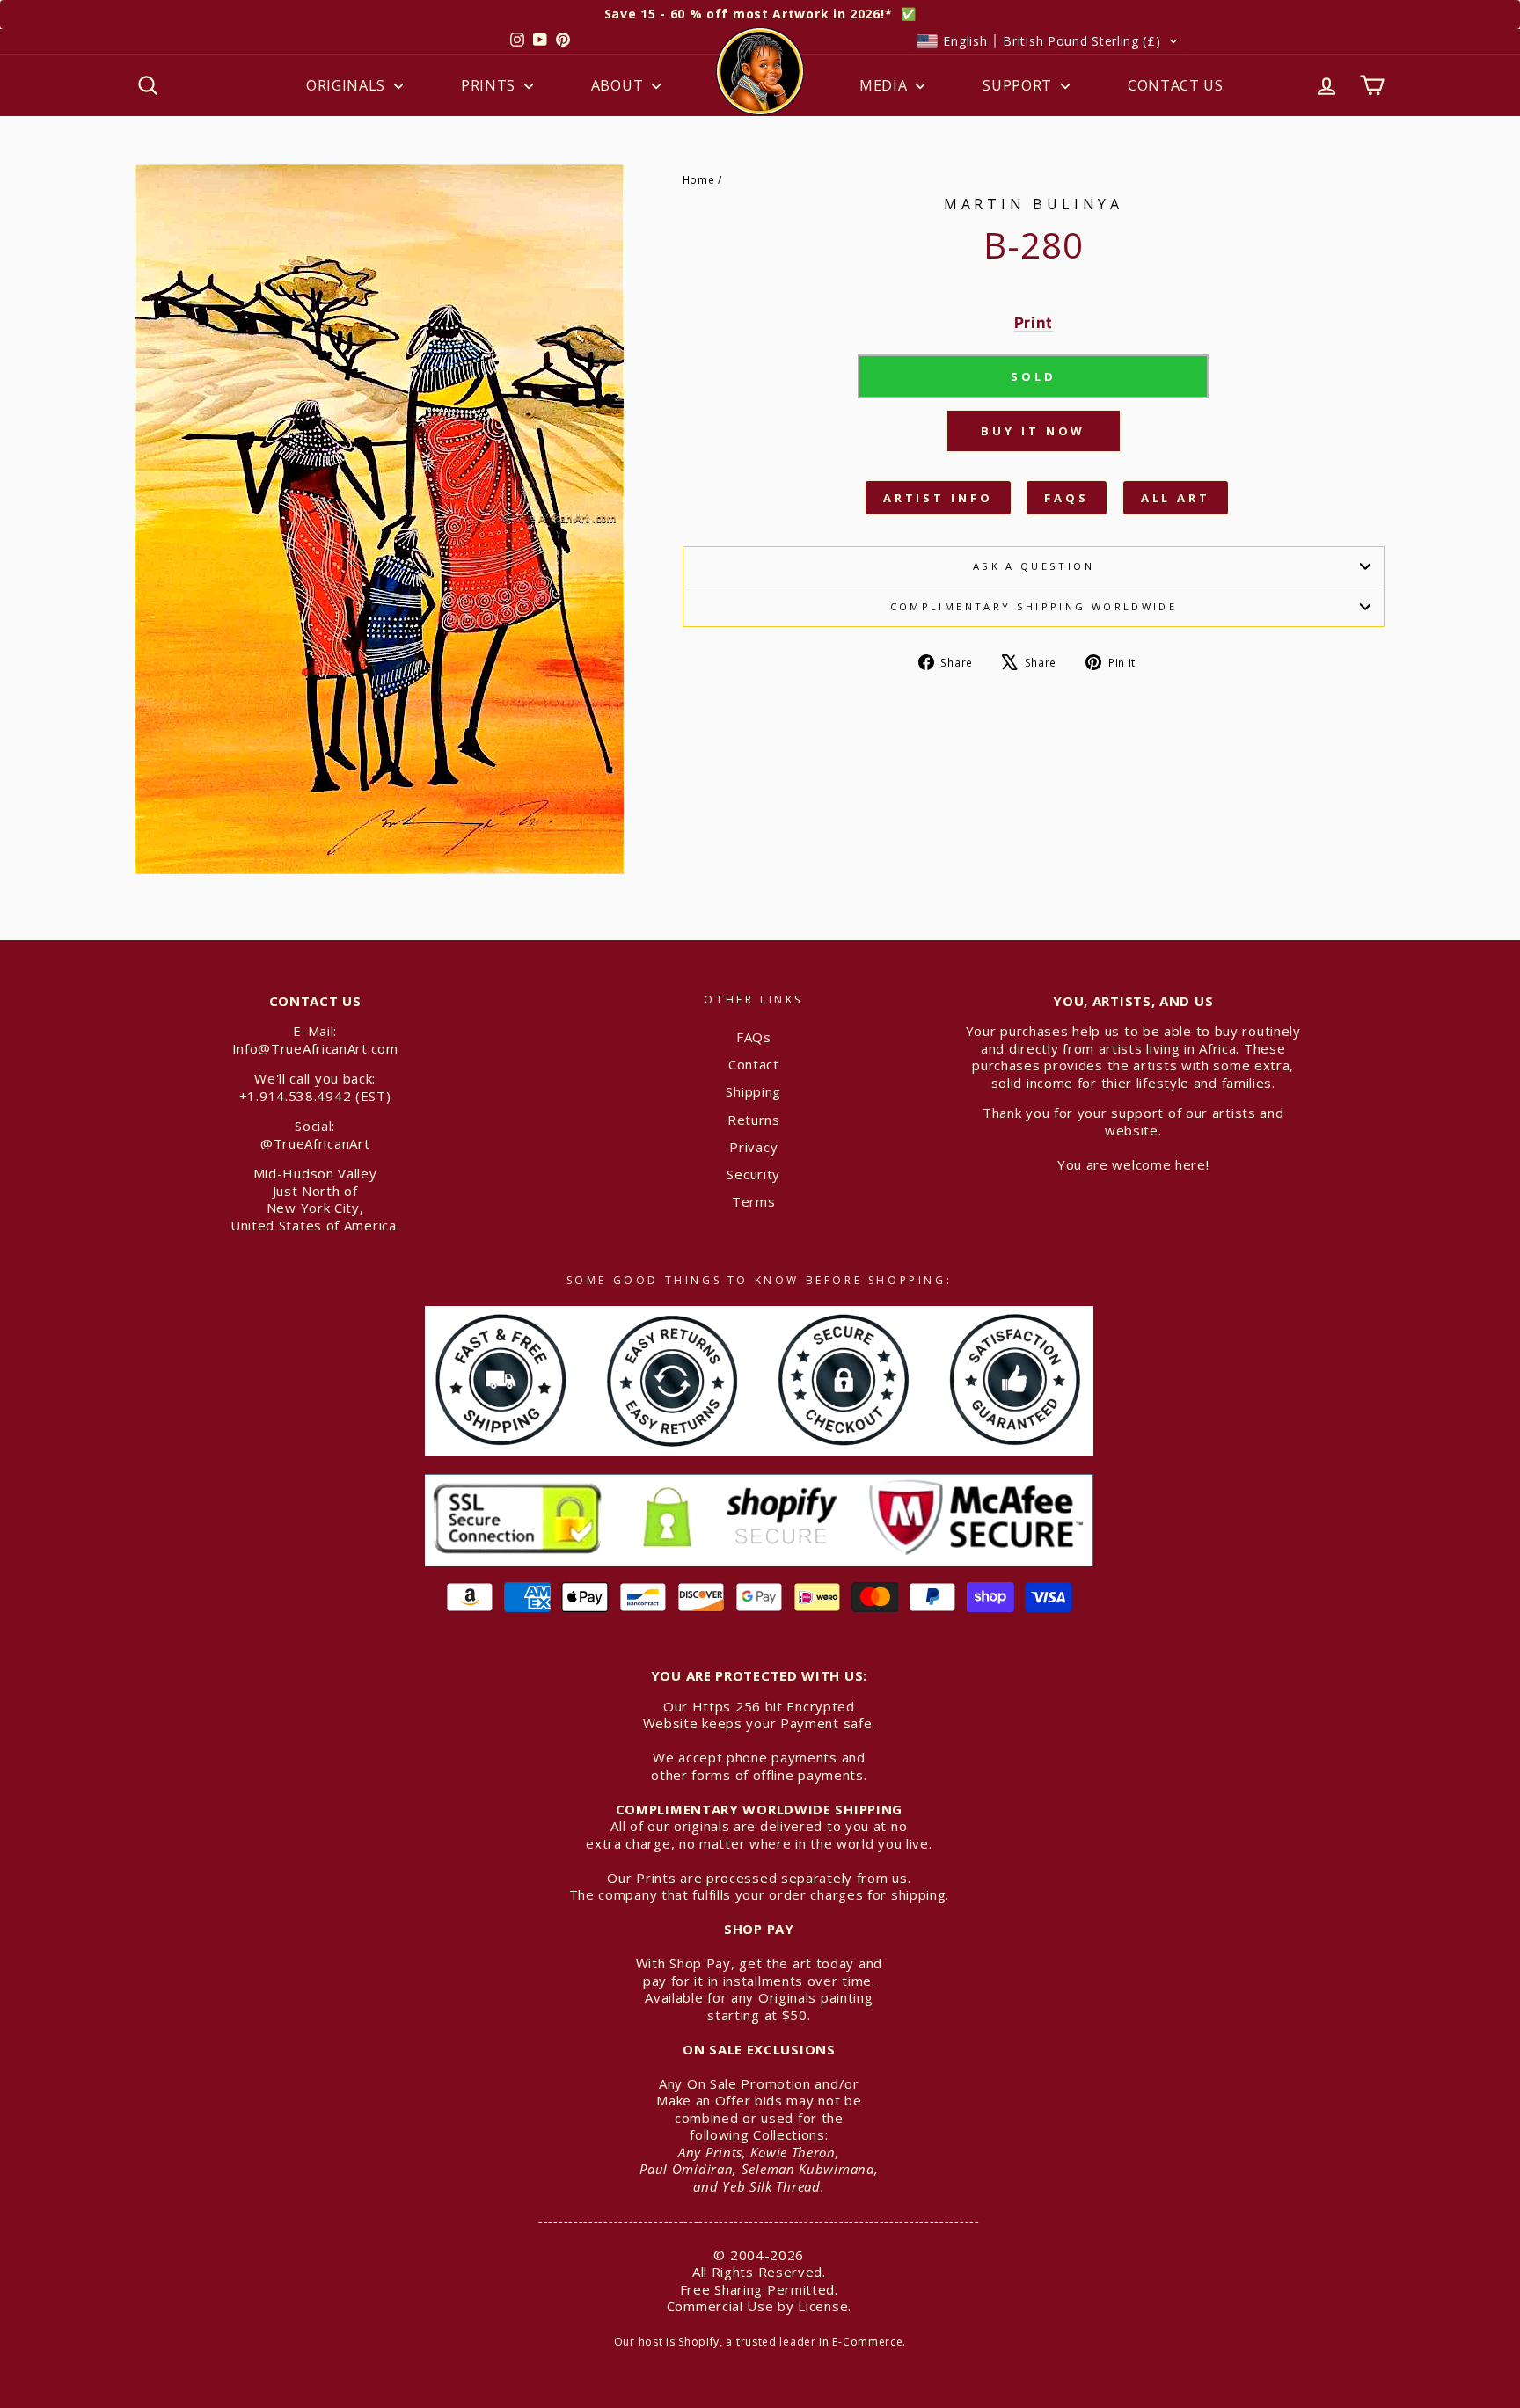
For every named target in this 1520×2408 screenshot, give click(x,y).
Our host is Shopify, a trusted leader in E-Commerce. (760, 2342)
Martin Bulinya (1034, 204)
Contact (754, 1064)
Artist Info (938, 498)
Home (699, 179)
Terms (754, 1201)
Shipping (753, 1091)
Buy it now (1033, 431)
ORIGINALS (348, 85)
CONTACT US (1176, 85)
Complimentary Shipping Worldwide (1034, 606)
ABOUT (619, 85)
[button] (1047, 41)
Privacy (753, 1147)
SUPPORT (1019, 85)
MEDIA (885, 85)
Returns (754, 1120)
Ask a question (1034, 566)
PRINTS (490, 85)
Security (753, 1174)
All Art (1176, 498)
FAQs (1067, 498)
